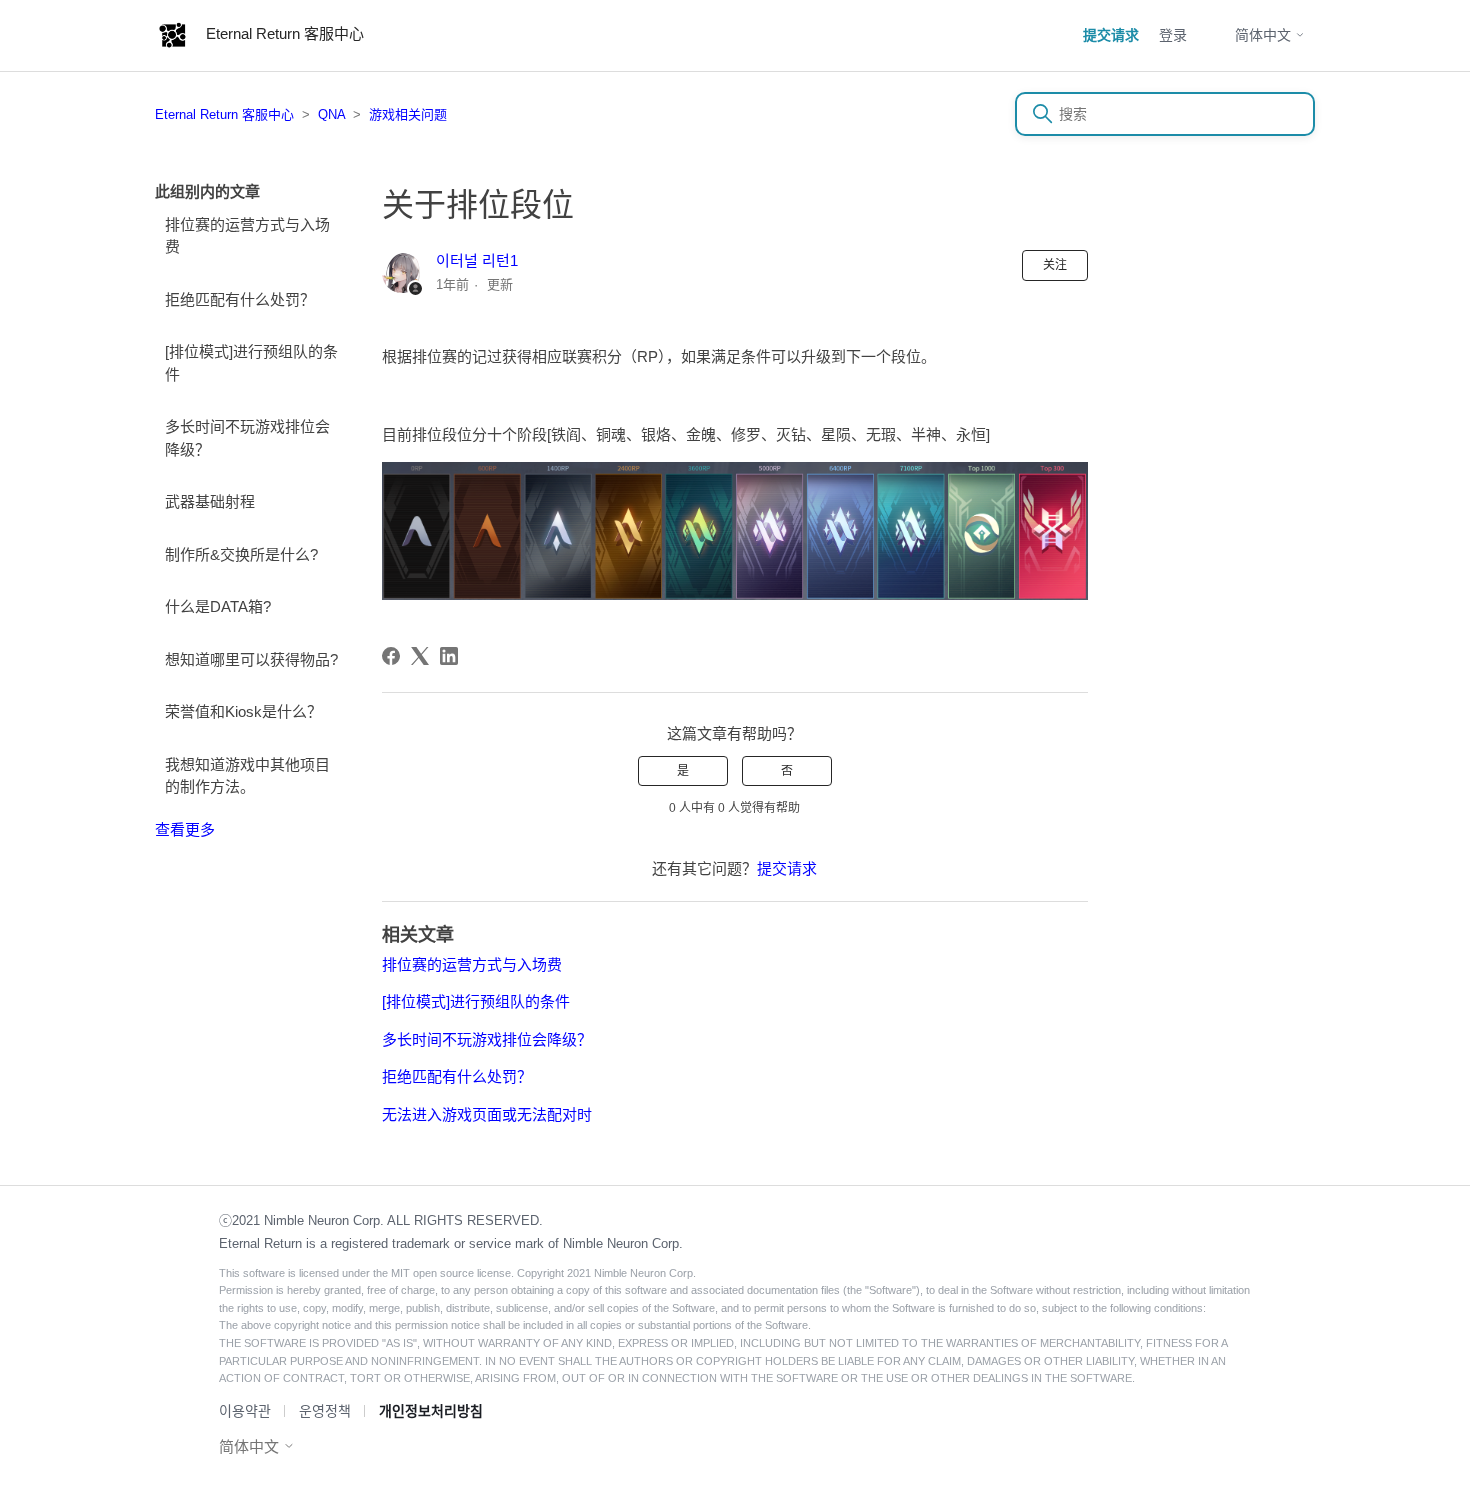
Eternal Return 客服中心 (224, 114)
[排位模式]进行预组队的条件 (251, 363)
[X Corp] (420, 656)
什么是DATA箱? (218, 606)
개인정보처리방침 (431, 1411)
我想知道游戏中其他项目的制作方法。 (247, 776)
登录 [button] (1173, 35)
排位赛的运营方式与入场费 (247, 236)
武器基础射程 (210, 501)
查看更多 (185, 829)
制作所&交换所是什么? (241, 554)
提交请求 (1111, 35)
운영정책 (325, 1411)
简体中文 (1265, 35)
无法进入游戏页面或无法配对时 (487, 1114)
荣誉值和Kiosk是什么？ (243, 711)
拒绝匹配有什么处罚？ (240, 299)
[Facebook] (391, 656)
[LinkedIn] (449, 656)
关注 (1055, 265)
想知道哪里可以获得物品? (251, 659)
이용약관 (245, 1411)
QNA (331, 114)
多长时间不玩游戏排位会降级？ (247, 438)
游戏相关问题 (408, 114)
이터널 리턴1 (477, 260)
